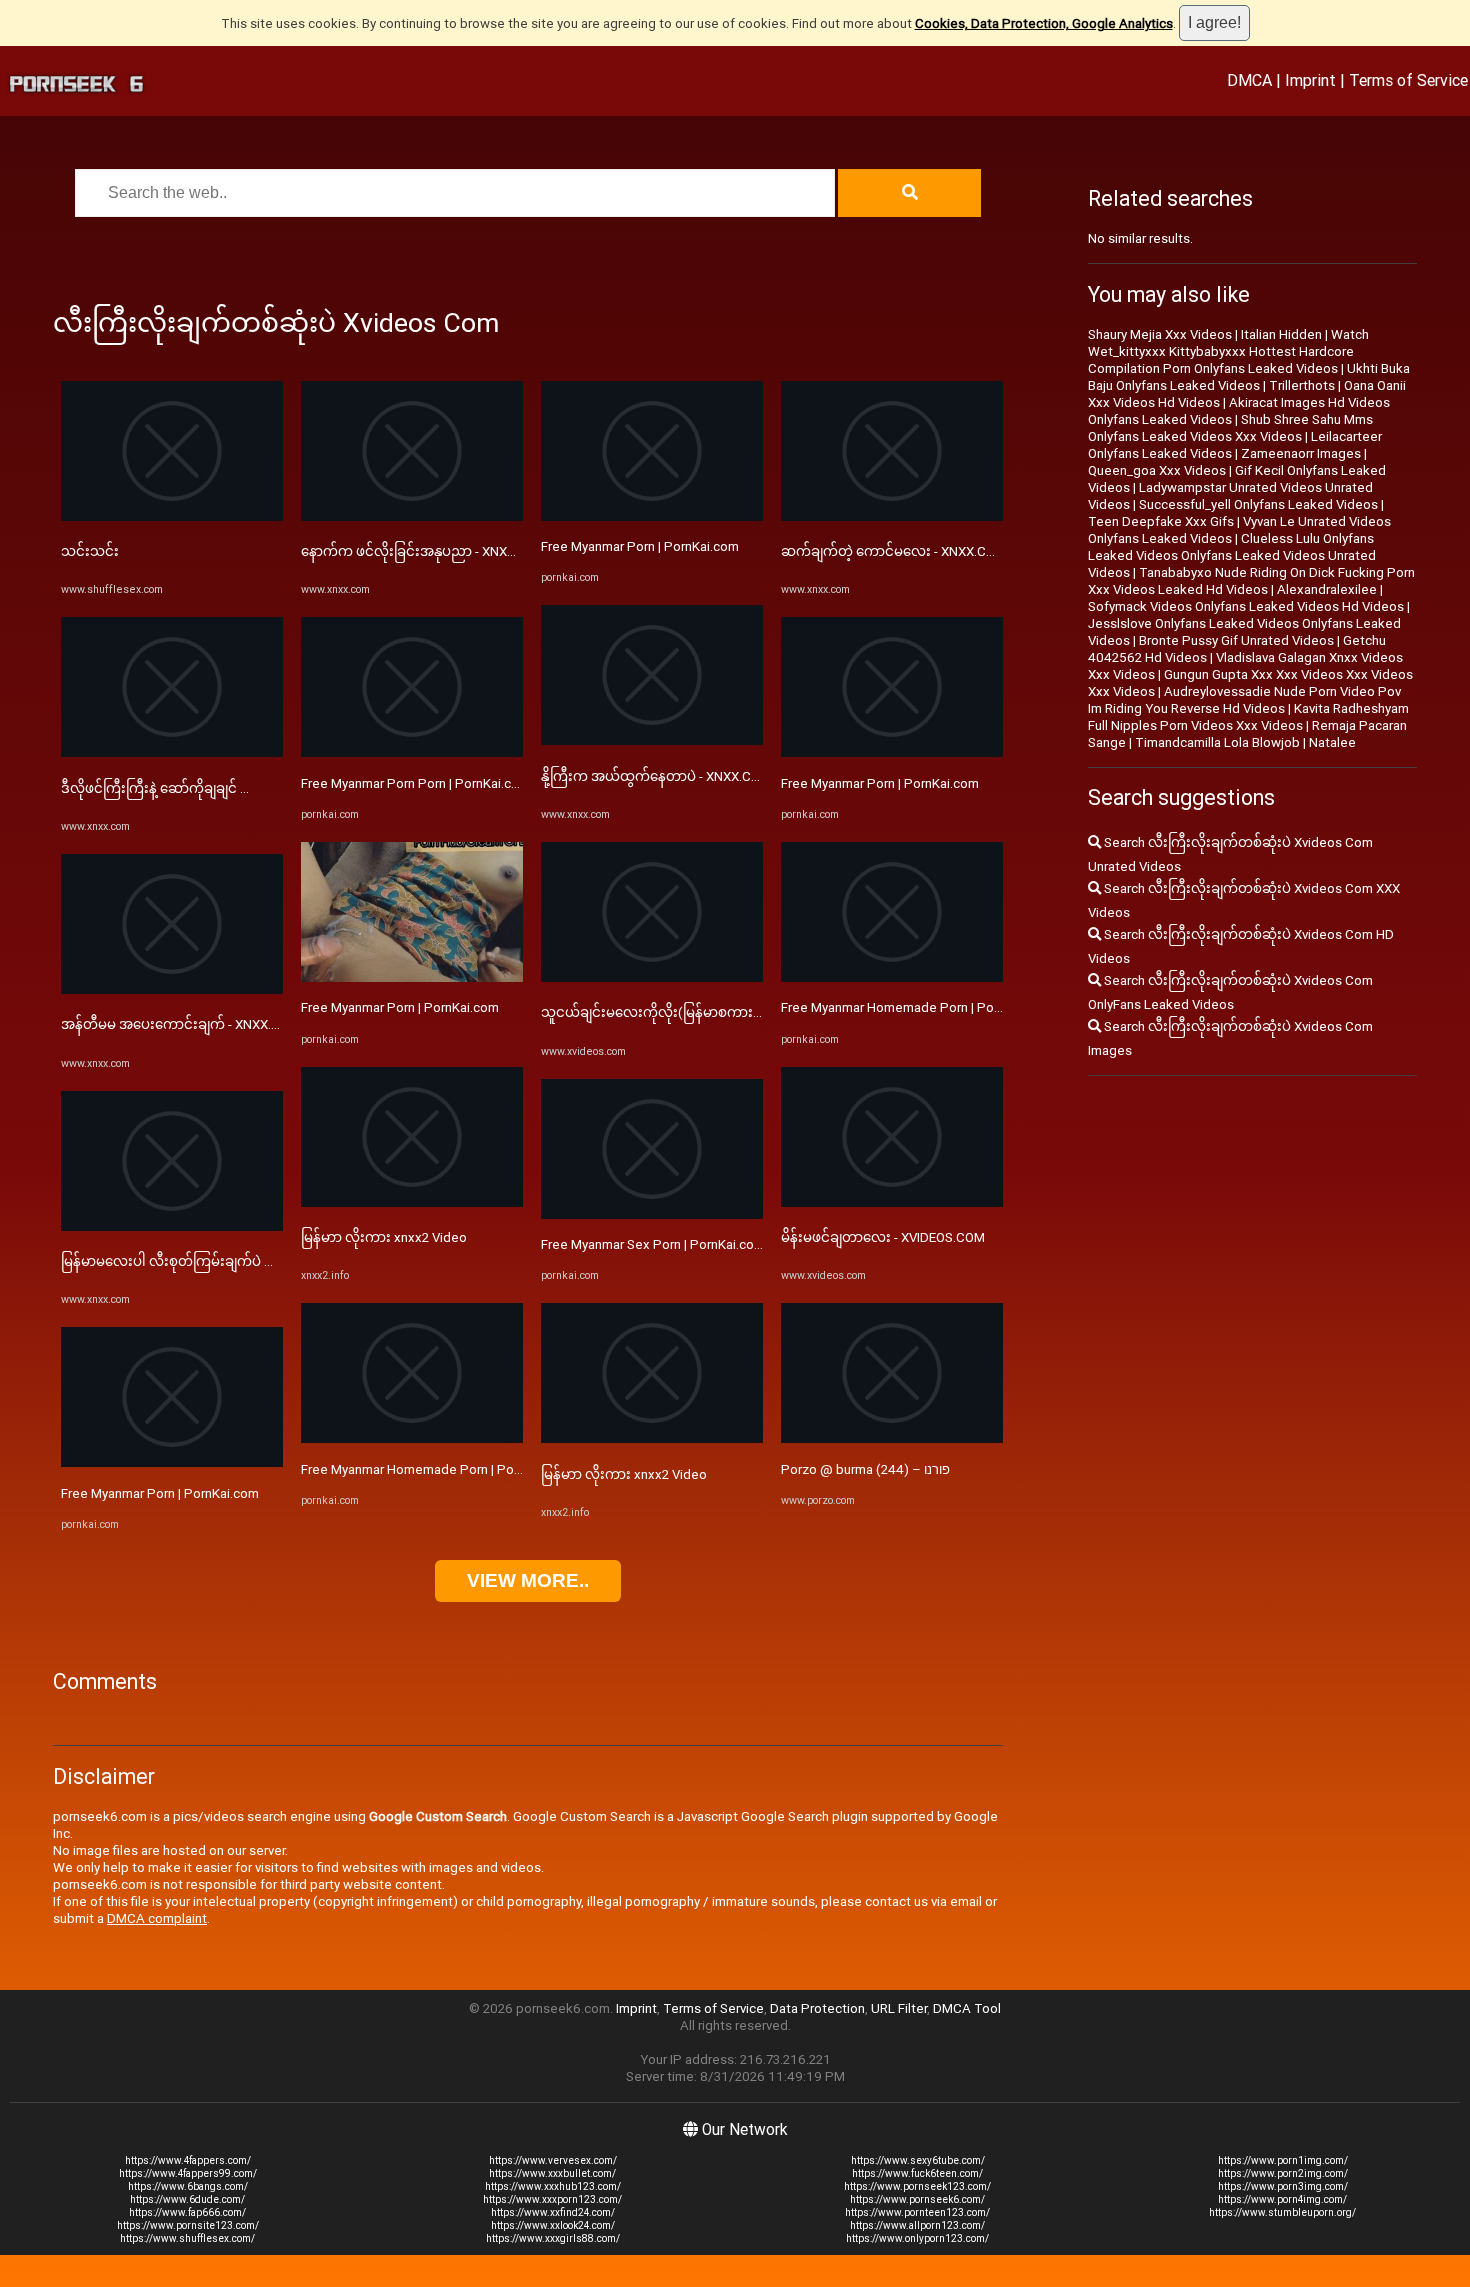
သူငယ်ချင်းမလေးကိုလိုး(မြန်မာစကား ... (653, 1012)
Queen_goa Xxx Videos (1157, 470)
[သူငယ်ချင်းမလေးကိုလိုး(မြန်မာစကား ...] (652, 977)
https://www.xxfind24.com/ (553, 2212)
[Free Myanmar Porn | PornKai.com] (172, 1462)
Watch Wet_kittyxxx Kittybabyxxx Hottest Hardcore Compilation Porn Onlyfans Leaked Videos (1228, 351)
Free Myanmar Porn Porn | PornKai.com (415, 783)
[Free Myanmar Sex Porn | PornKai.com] (652, 1214)
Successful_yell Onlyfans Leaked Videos (1258, 504)
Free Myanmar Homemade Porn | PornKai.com (436, 1469)
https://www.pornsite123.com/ (188, 2225)
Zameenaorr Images (1301, 453)
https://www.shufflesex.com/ (187, 2238)
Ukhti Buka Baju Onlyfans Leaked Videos (1249, 377)
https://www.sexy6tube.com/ (918, 2160)
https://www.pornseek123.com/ (917, 2186)
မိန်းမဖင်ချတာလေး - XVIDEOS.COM (883, 1237)
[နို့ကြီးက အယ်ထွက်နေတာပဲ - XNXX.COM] (652, 740)
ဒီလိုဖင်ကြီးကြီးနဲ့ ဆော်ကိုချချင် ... (155, 788)
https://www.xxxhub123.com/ (553, 2186)
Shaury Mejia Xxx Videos (1160, 334)
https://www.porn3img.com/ (1283, 2186)
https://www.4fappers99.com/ (188, 2173)
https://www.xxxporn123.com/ (552, 2199)
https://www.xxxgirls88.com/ (553, 2238)
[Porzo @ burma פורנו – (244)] (892, 1438)
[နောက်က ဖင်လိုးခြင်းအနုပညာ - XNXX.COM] (412, 516)
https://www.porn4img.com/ (1282, 2199)
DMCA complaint (157, 1918)
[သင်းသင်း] (172, 516)
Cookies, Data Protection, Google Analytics (1044, 23)
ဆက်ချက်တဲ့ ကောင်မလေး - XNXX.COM (893, 551)
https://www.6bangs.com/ (188, 2186)
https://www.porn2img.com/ (1283, 2173)
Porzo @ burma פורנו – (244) (865, 1469)
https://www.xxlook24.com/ (553, 2225)
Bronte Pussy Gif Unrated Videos (1236, 640)
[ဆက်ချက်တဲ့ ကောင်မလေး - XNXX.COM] (892, 516)
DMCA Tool (967, 2008)
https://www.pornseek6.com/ (917, 2199)
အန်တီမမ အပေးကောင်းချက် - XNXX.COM (180, 1024)
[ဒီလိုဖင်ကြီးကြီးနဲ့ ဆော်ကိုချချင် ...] (172, 752)
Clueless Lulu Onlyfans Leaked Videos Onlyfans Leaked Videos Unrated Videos (1232, 555)
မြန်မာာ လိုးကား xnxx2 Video (384, 1237)
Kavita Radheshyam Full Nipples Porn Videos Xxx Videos (1248, 717)
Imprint (1310, 80)
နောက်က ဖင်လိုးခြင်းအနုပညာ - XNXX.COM (424, 551)
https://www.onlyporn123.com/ (917, 2238)
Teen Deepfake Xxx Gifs (1161, 521)
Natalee (1332, 742)
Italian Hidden (1281, 334)
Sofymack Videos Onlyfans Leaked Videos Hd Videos (1246, 606)
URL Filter (899, 2008)
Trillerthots (1302, 385)
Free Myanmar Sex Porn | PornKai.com (653, 1244)
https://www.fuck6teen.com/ (917, 2173)
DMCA (1249, 80)
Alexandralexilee (1327, 589)
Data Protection (817, 2008)
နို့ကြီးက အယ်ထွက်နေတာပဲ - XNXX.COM (656, 776)
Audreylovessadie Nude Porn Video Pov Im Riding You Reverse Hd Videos (1244, 700)
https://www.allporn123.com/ (917, 2225)
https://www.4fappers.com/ (188, 2160)
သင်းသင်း (90, 551)
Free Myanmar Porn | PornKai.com (160, 1493)
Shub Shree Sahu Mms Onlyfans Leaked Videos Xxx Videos (1230, 428)
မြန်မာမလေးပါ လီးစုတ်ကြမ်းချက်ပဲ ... (167, 1261)
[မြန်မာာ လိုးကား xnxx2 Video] (412, 1202)
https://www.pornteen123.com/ (917, 2212)
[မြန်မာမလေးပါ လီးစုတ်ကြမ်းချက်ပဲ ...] (172, 1226)
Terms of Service (1408, 80)
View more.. (528, 1580)
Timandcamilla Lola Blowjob (1217, 742)
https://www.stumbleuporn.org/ (1282, 2212)
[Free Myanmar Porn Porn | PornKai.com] (412, 752)
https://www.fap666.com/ (187, 2212)
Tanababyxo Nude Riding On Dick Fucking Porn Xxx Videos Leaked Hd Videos (1251, 581)
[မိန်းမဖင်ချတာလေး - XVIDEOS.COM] (892, 1202)
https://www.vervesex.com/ (553, 2160)
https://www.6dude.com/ (187, 2199)
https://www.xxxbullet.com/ (552, 2173)
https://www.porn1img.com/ (1283, 2160)
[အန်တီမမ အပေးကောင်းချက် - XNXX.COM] (172, 989)
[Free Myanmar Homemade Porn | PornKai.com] (412, 1438)
